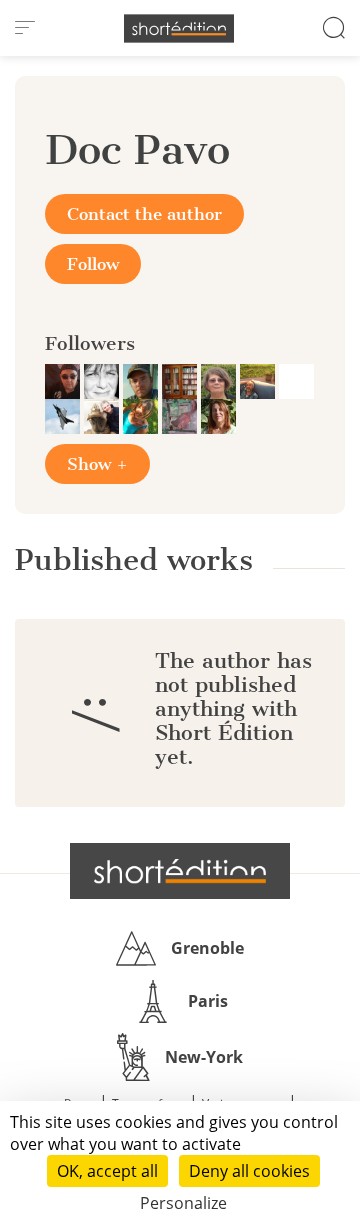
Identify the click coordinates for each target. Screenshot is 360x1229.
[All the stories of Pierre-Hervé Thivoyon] (259, 380)
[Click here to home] (180, 871)
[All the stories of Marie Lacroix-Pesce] (181, 415)
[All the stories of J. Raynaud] (142, 380)
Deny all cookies (249, 1171)
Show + (97, 464)
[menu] (25, 28)
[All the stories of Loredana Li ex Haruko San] (103, 380)
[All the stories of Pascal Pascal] (64, 415)
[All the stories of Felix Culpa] (64, 380)
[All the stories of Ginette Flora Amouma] (181, 380)
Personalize (183, 1203)
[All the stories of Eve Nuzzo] (296, 380)
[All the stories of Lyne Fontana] (218, 415)
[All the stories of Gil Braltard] (103, 415)
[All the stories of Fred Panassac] (220, 380)
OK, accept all (107, 1171)
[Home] (179, 28)
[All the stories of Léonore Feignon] (142, 415)
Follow (93, 264)
